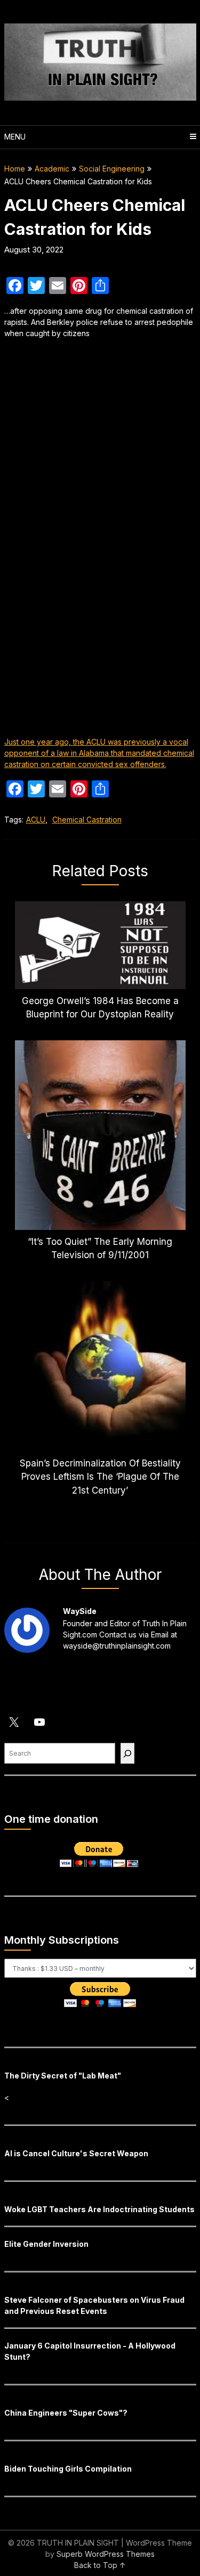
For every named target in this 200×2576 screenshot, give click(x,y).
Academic (52, 169)
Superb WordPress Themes (106, 2554)
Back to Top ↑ (100, 2565)
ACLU (36, 820)
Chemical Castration (87, 820)
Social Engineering (112, 169)
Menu (15, 137)
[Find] (127, 1753)
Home (15, 169)
